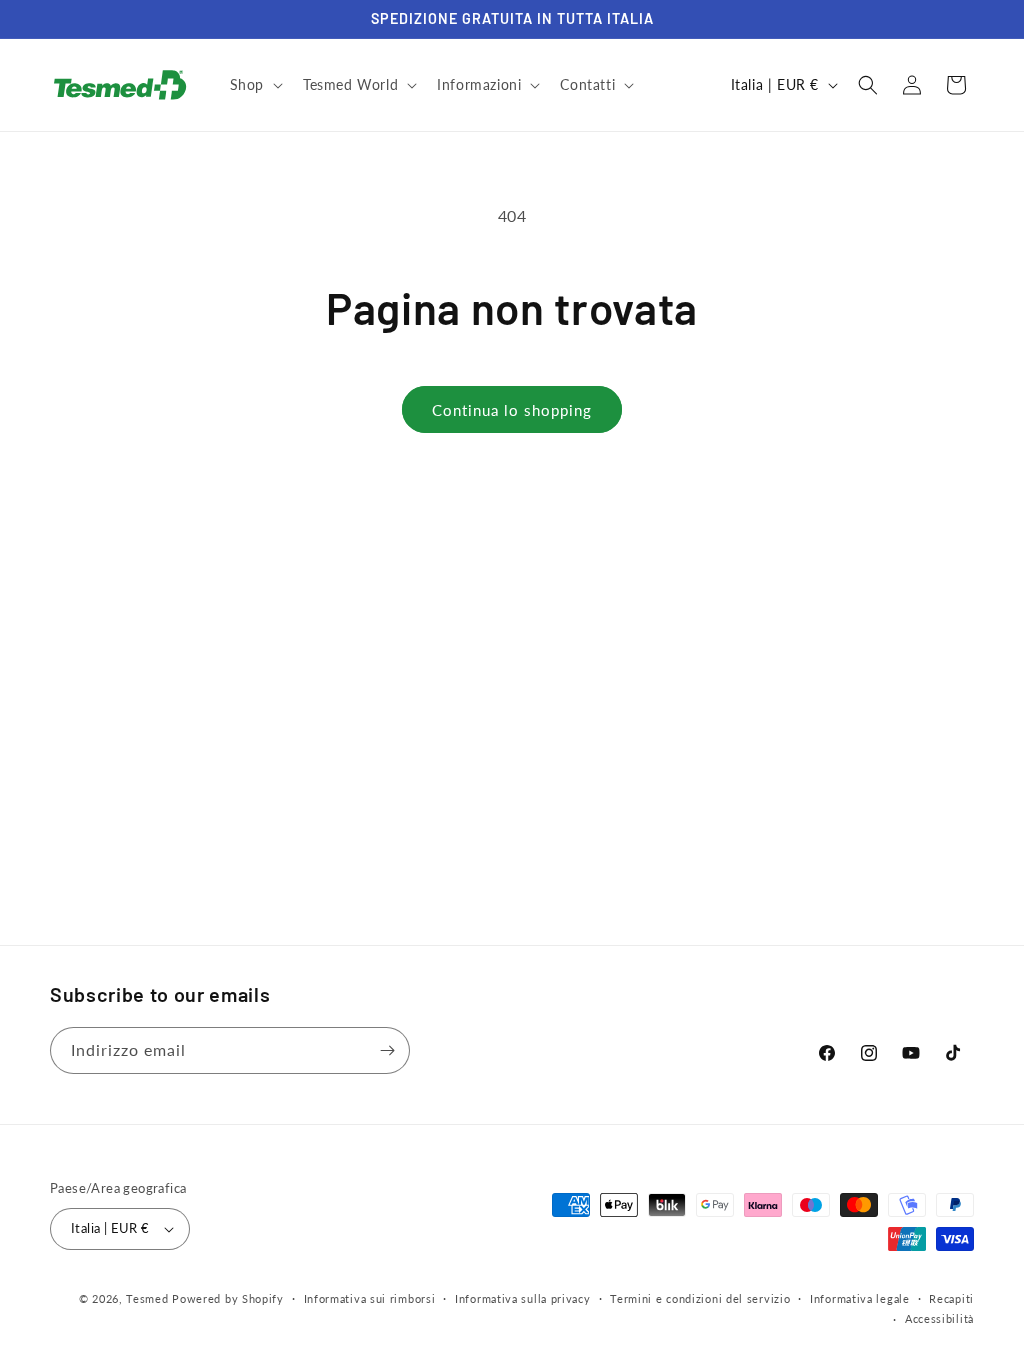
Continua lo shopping (512, 410)
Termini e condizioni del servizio (700, 1298)
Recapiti (951, 1298)
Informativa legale (860, 1298)
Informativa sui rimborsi (370, 1298)
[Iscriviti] (387, 1050)
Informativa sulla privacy (523, 1298)
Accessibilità (939, 1318)
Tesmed (147, 1298)
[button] (254, 85)
